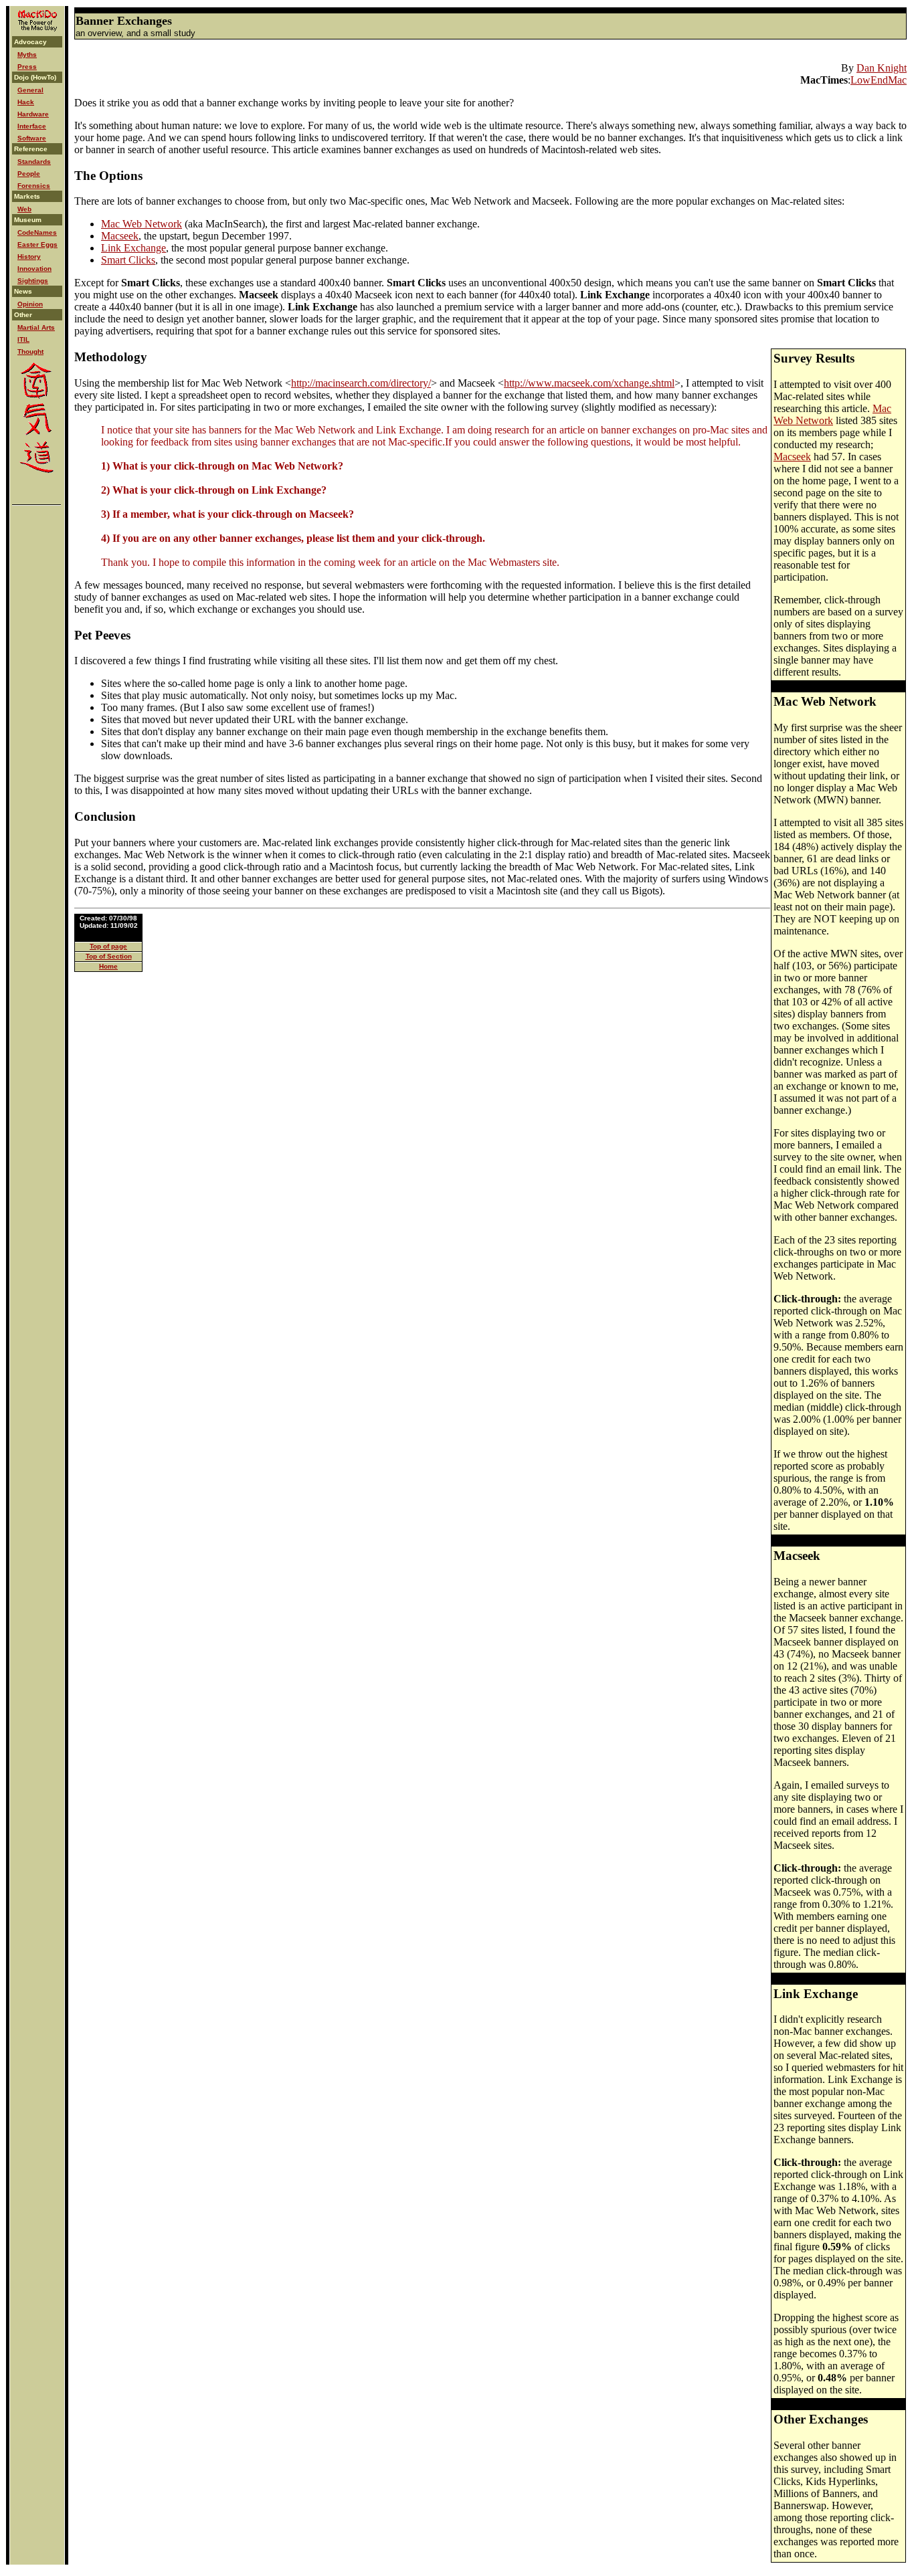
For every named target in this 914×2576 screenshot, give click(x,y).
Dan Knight (882, 68)
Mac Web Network (142, 224)
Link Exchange (133, 248)
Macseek (120, 236)
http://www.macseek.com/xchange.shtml (589, 383)
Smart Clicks (128, 260)
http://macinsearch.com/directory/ (361, 383)
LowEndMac (879, 80)
